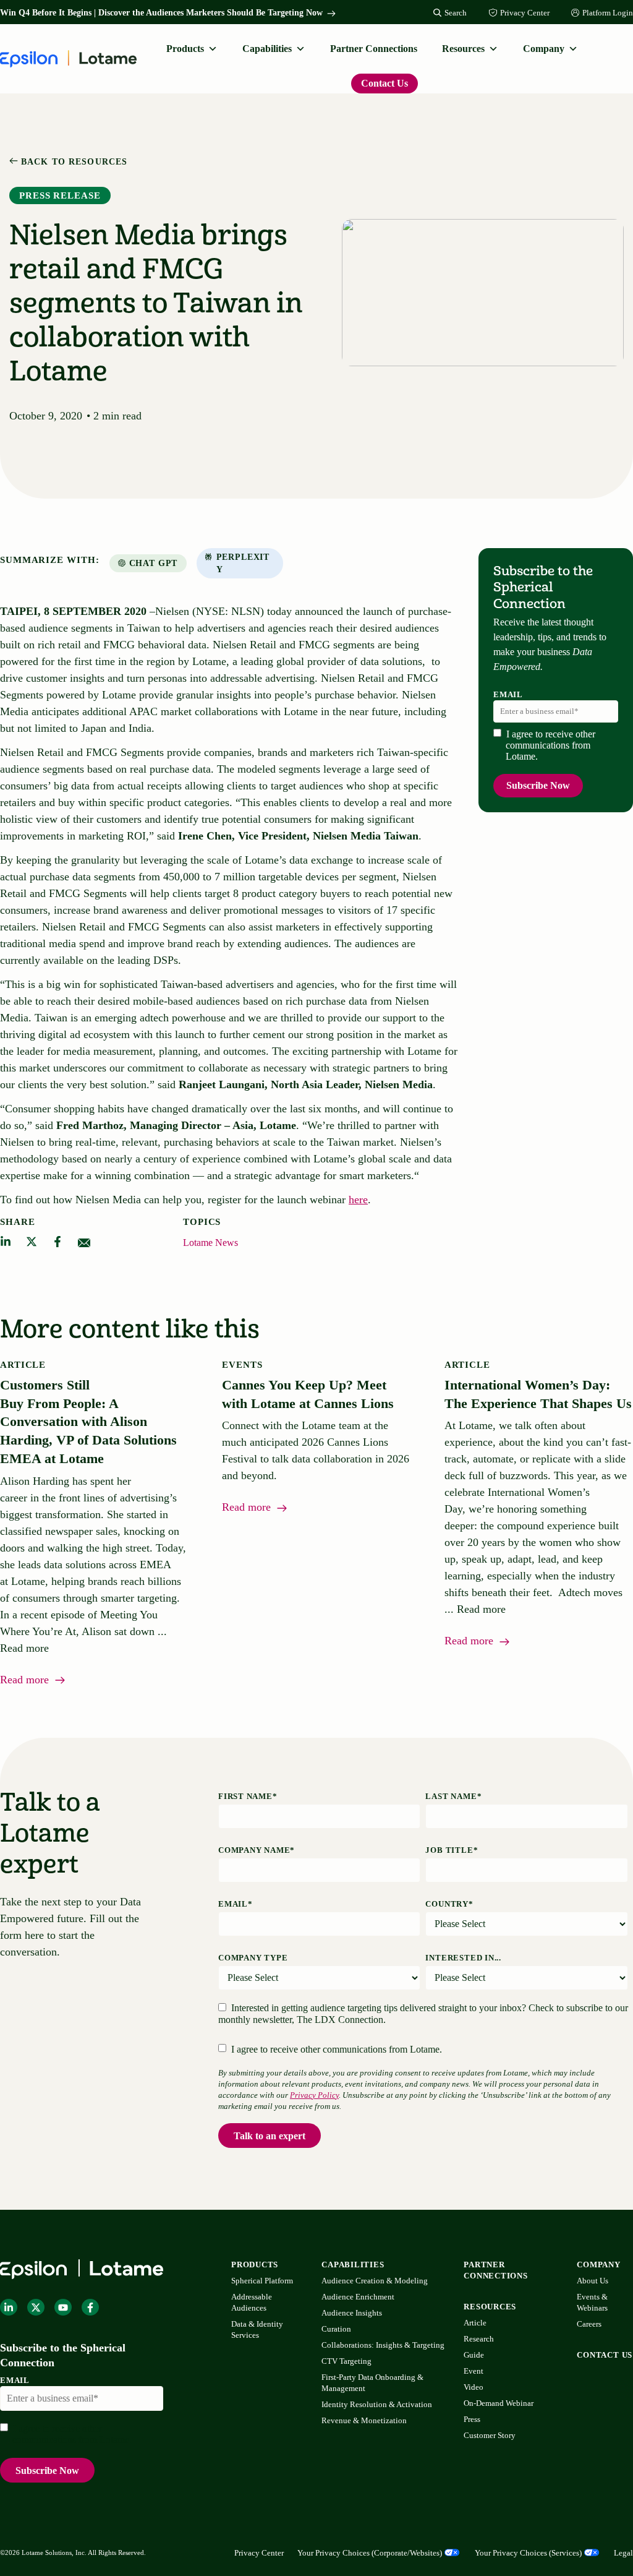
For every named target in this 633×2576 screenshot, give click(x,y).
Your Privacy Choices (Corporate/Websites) (370, 2553)
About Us (593, 2281)
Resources (463, 49)
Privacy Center (525, 13)
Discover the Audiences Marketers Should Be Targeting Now (210, 13)
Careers (589, 2324)
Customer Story (490, 2435)
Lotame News (210, 1243)
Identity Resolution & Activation (377, 2404)
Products (185, 49)
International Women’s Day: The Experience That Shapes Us (538, 1394)
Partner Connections (374, 49)
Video (474, 2387)
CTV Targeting (346, 2361)
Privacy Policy (314, 2095)
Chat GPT (154, 563)
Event (474, 2371)
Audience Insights (352, 2313)
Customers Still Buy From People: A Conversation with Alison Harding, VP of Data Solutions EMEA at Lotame (88, 1422)
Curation (336, 2329)
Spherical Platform (262, 2281)
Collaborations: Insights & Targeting (383, 2345)
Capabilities (267, 49)
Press (472, 2419)
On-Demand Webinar (499, 2403)
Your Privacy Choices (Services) (528, 2553)
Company (544, 49)
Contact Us (384, 83)
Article (475, 2323)
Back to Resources (73, 162)
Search (456, 13)
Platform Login (608, 13)
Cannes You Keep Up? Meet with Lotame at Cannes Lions (310, 1394)
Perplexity (243, 563)
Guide (474, 2355)
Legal (623, 2553)
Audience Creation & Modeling (375, 2281)
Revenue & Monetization (364, 2420)
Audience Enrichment (358, 2297)
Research (479, 2339)
